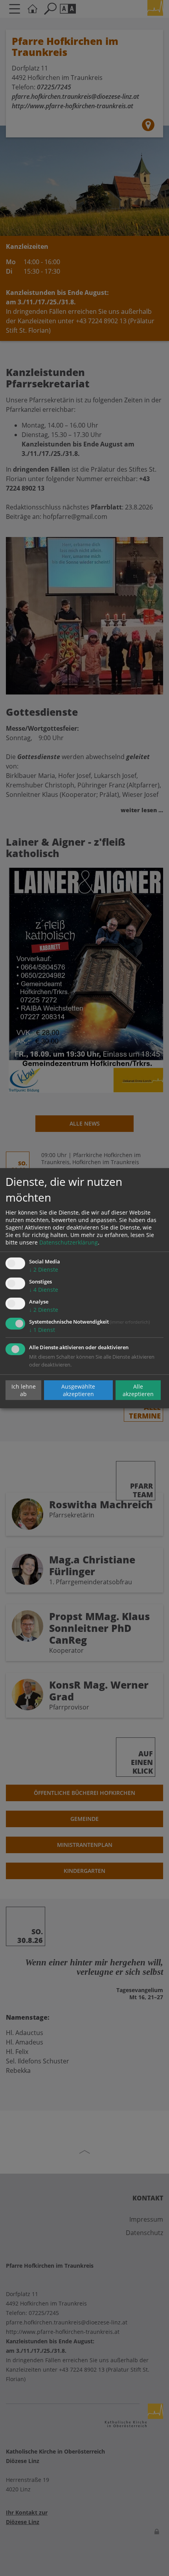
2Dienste (44, 1269)
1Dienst (42, 1330)
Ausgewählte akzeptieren (78, 1390)
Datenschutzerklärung (69, 1242)
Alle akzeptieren (138, 1390)
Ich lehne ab (24, 1390)
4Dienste (44, 1290)
